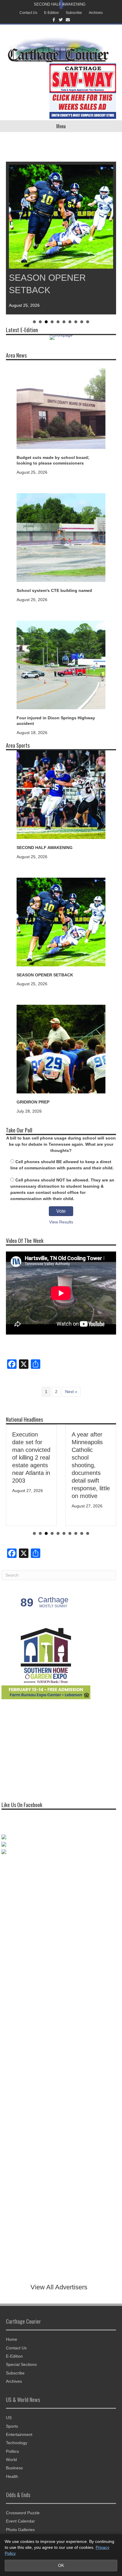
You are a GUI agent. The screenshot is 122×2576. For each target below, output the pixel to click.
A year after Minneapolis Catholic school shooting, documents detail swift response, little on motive (91, 1465)
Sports (12, 2426)
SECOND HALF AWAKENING (60, 4)
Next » (71, 1392)
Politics (12, 2451)
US (9, 2418)
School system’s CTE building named (54, 590)
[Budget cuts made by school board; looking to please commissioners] (61, 404)
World (11, 2460)
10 (88, 322)
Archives (96, 13)
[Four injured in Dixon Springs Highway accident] (61, 664)
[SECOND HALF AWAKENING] (61, 794)
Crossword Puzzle (23, 2513)
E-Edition (52, 13)
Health (12, 2476)
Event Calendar (20, 2521)
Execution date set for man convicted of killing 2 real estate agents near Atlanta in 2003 (31, 1457)
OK (61, 2565)
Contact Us (28, 13)
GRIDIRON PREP (33, 1102)
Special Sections (21, 2364)
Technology (17, 2443)
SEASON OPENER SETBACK (45, 975)
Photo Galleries (20, 2530)
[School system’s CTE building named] (61, 537)
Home (12, 2339)
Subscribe (74, 13)
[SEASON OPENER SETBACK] (61, 921)
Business (14, 2468)
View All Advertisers (59, 2287)
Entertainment (19, 2434)
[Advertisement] (46, 1748)
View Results (61, 1222)
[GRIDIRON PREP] (61, 1049)
